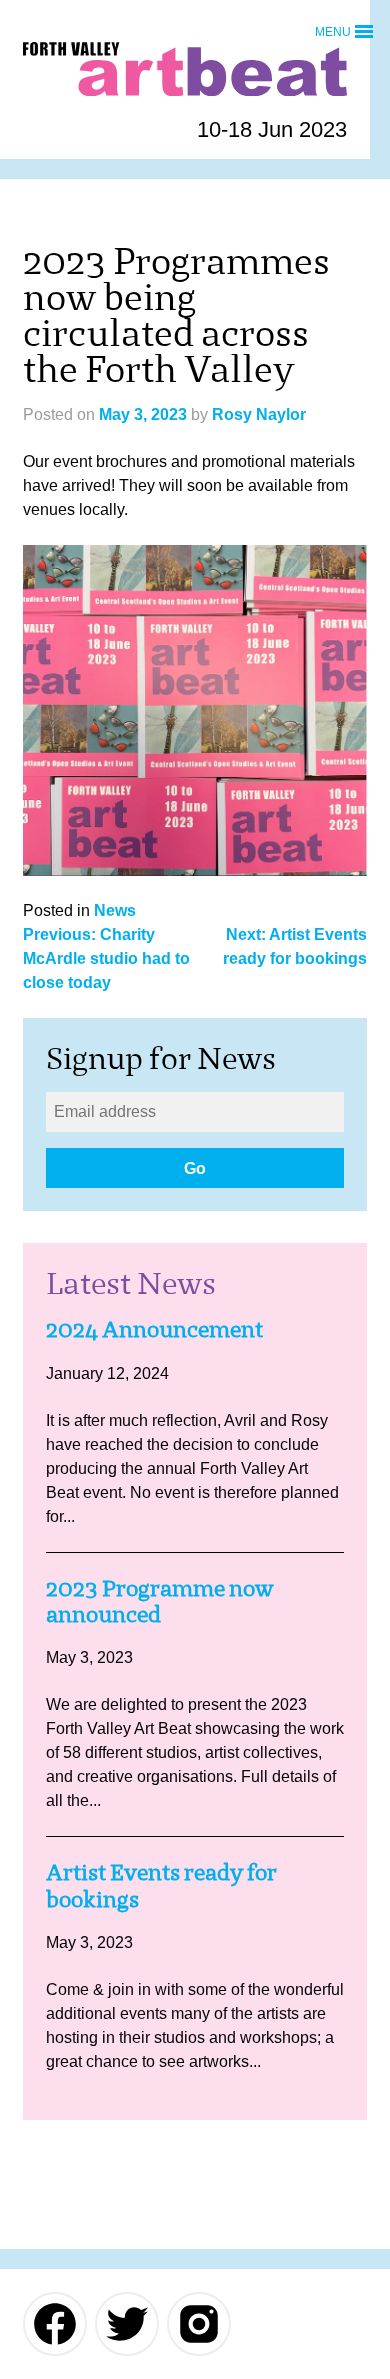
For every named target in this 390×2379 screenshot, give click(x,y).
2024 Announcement (154, 1329)
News (115, 910)
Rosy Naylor (259, 414)
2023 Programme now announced (160, 1601)
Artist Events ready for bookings (161, 1885)
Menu (333, 30)
